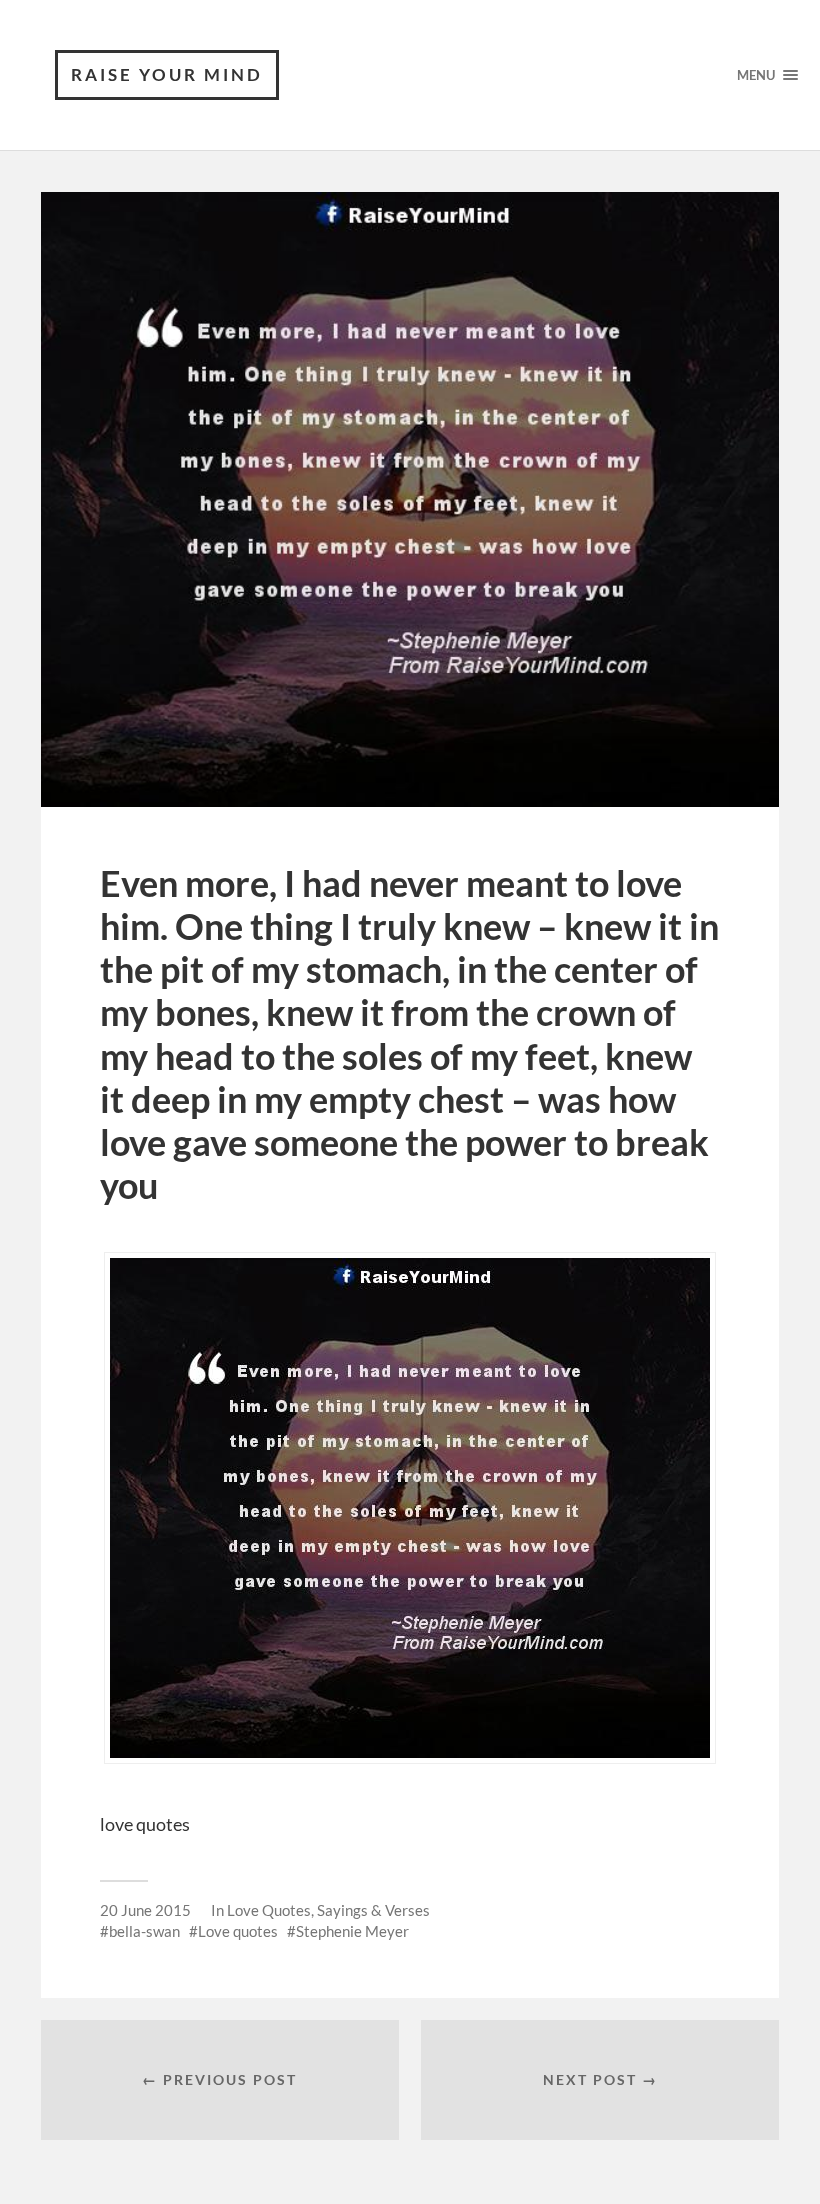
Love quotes (238, 1931)
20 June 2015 (145, 1910)
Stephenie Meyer (352, 1931)
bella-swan (144, 1931)
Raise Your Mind (167, 74)
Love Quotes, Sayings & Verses (328, 1910)
